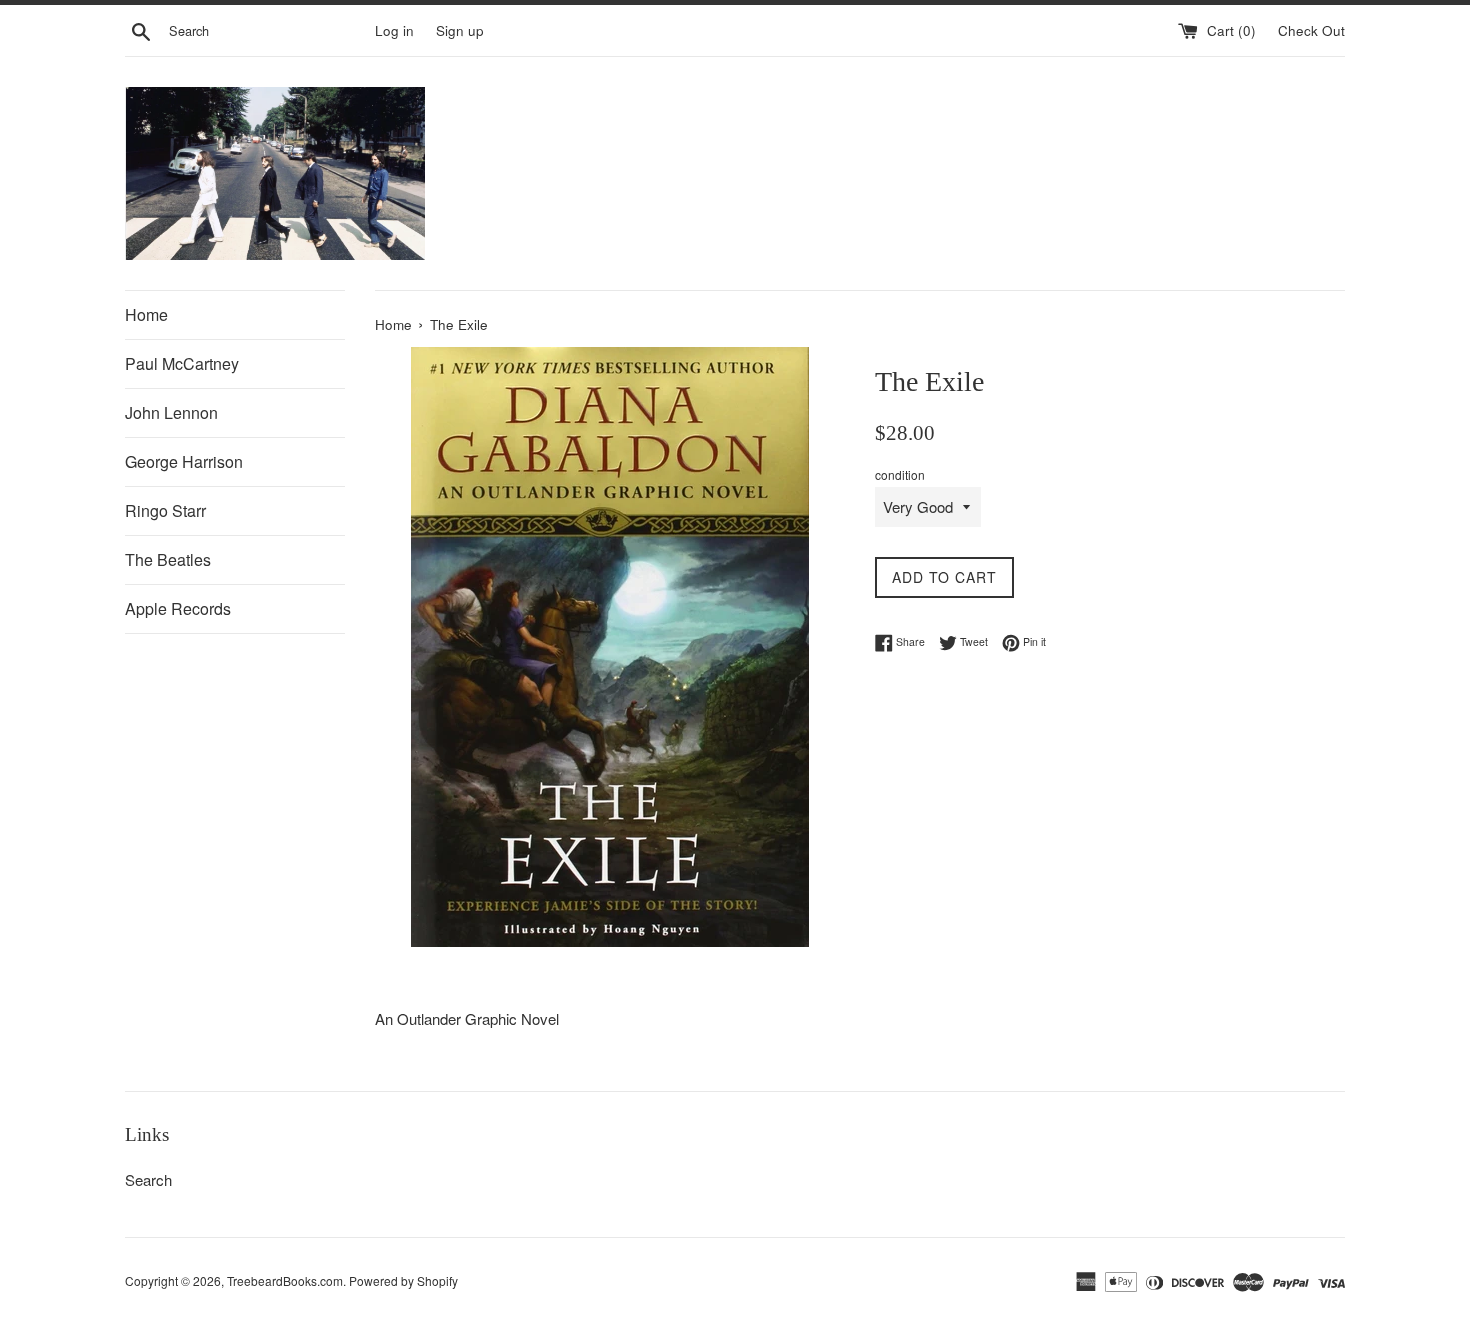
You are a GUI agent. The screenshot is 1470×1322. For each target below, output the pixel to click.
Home (146, 314)
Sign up (460, 30)
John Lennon (171, 412)
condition (900, 474)
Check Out (1311, 30)
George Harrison (184, 461)
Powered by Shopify (403, 1280)
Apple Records (178, 608)
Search (148, 1179)
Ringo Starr (165, 510)
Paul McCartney (182, 363)
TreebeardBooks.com (285, 1280)
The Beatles (168, 559)
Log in (394, 30)
